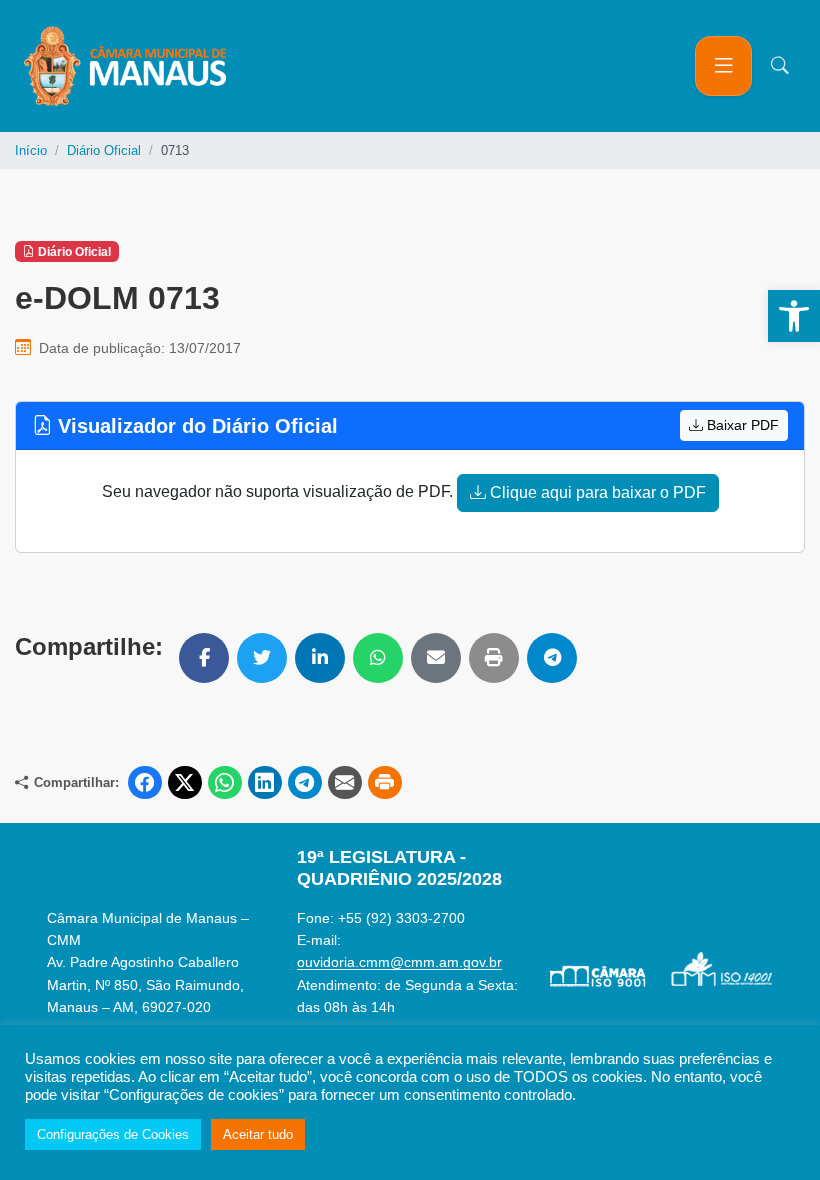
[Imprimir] (494, 658)
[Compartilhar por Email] (436, 658)
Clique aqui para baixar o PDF (596, 492)
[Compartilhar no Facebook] (204, 658)
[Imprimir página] (385, 783)
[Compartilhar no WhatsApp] (378, 658)
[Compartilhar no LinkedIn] (320, 658)
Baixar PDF (741, 425)
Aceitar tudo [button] (258, 1134)
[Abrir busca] (780, 66)
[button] (794, 316)
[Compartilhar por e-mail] (345, 783)
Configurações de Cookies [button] (113, 1134)
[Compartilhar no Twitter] (262, 658)
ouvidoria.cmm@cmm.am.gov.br (399, 962)
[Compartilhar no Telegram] (552, 658)
